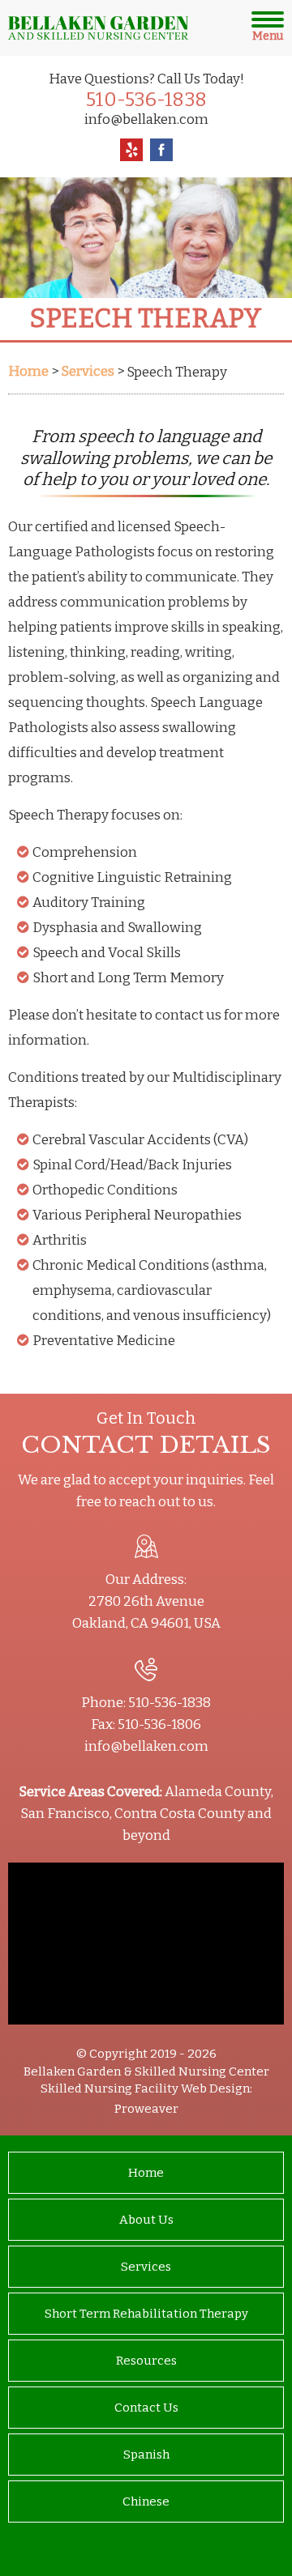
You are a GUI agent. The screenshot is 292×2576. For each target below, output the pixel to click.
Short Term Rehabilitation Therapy (146, 2314)
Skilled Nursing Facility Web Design (145, 2088)
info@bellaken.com (146, 119)
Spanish (146, 2455)
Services (146, 2267)
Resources (146, 2361)
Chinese (146, 2501)
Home (146, 2173)
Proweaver (146, 2109)
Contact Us (146, 2408)
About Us (146, 2220)
